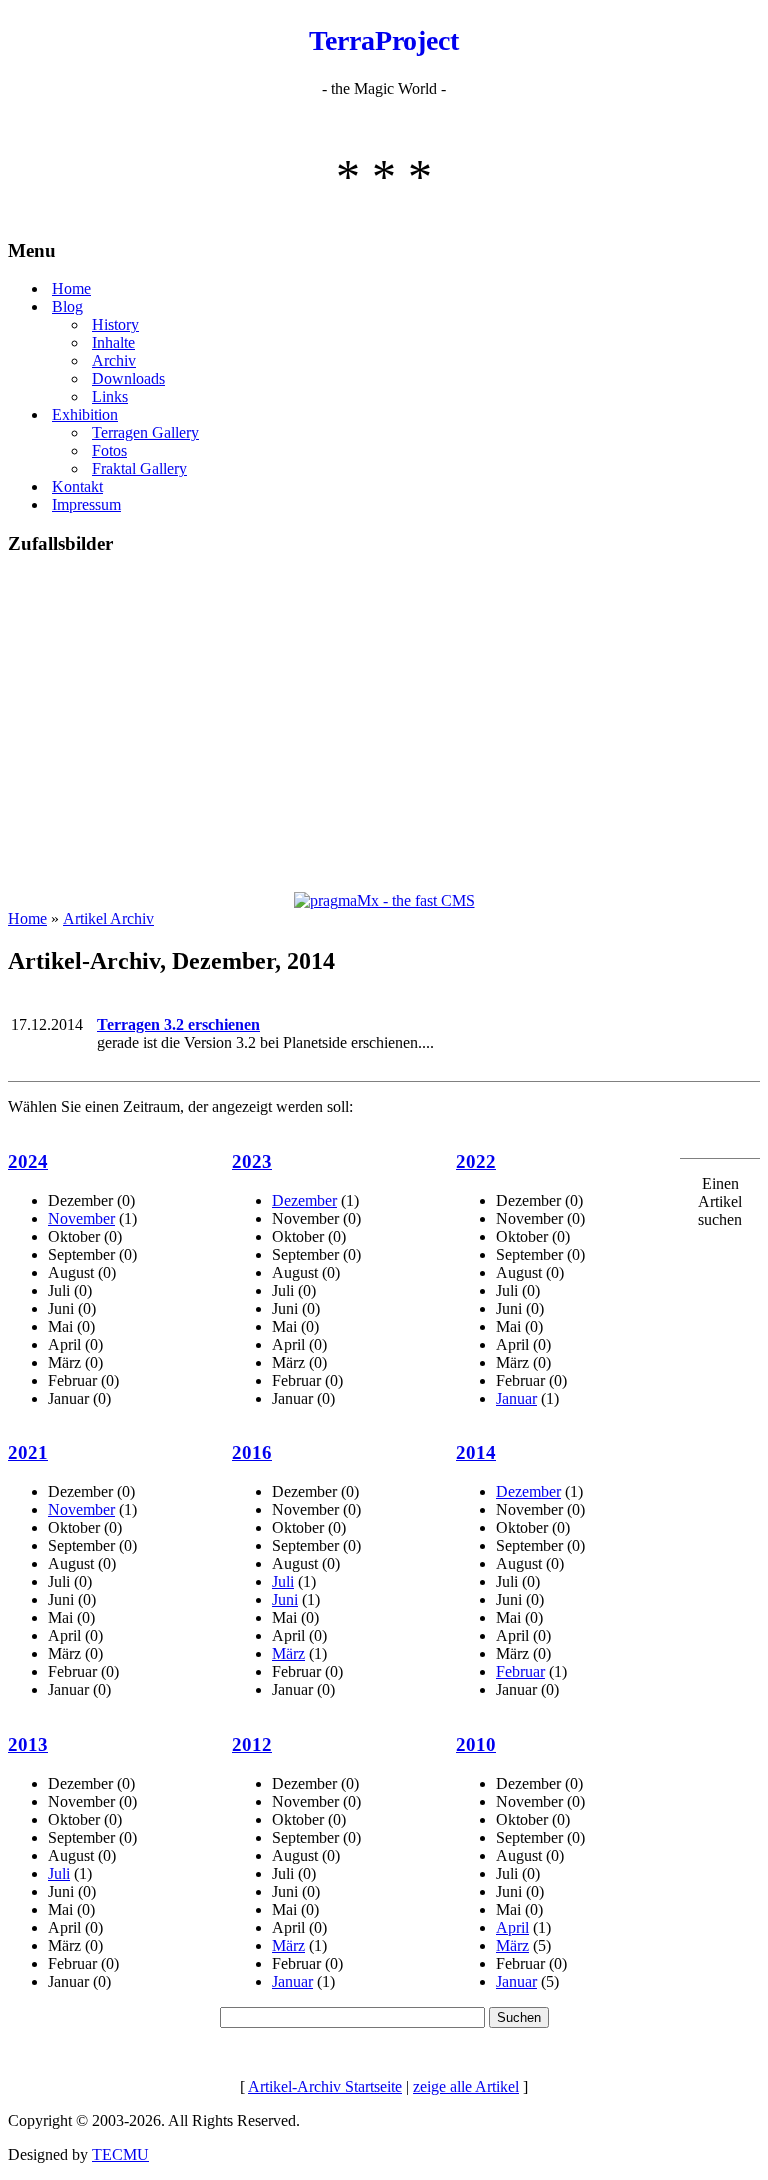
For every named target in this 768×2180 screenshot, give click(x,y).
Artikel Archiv (108, 918)
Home (71, 288)
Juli (283, 1581)
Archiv (114, 360)
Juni (285, 1599)
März (288, 1653)
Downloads (128, 378)
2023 (252, 1161)
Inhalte (113, 342)
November (81, 1218)
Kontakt (77, 486)
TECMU (120, 2154)
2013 (28, 1744)
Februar (520, 1671)
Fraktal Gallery (139, 468)
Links (110, 396)
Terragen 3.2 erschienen (178, 1024)
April (512, 1927)
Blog (67, 306)
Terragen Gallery (145, 432)
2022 (476, 1161)
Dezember (304, 1200)
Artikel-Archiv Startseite (325, 2086)
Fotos (109, 450)
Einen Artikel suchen (720, 1201)
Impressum (86, 504)
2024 (28, 1161)
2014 (476, 1452)
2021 (28, 1452)
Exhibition (85, 414)
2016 (252, 1452)
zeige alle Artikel (466, 2086)
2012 (252, 1744)
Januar (516, 1398)
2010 (476, 1744)
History (115, 324)
